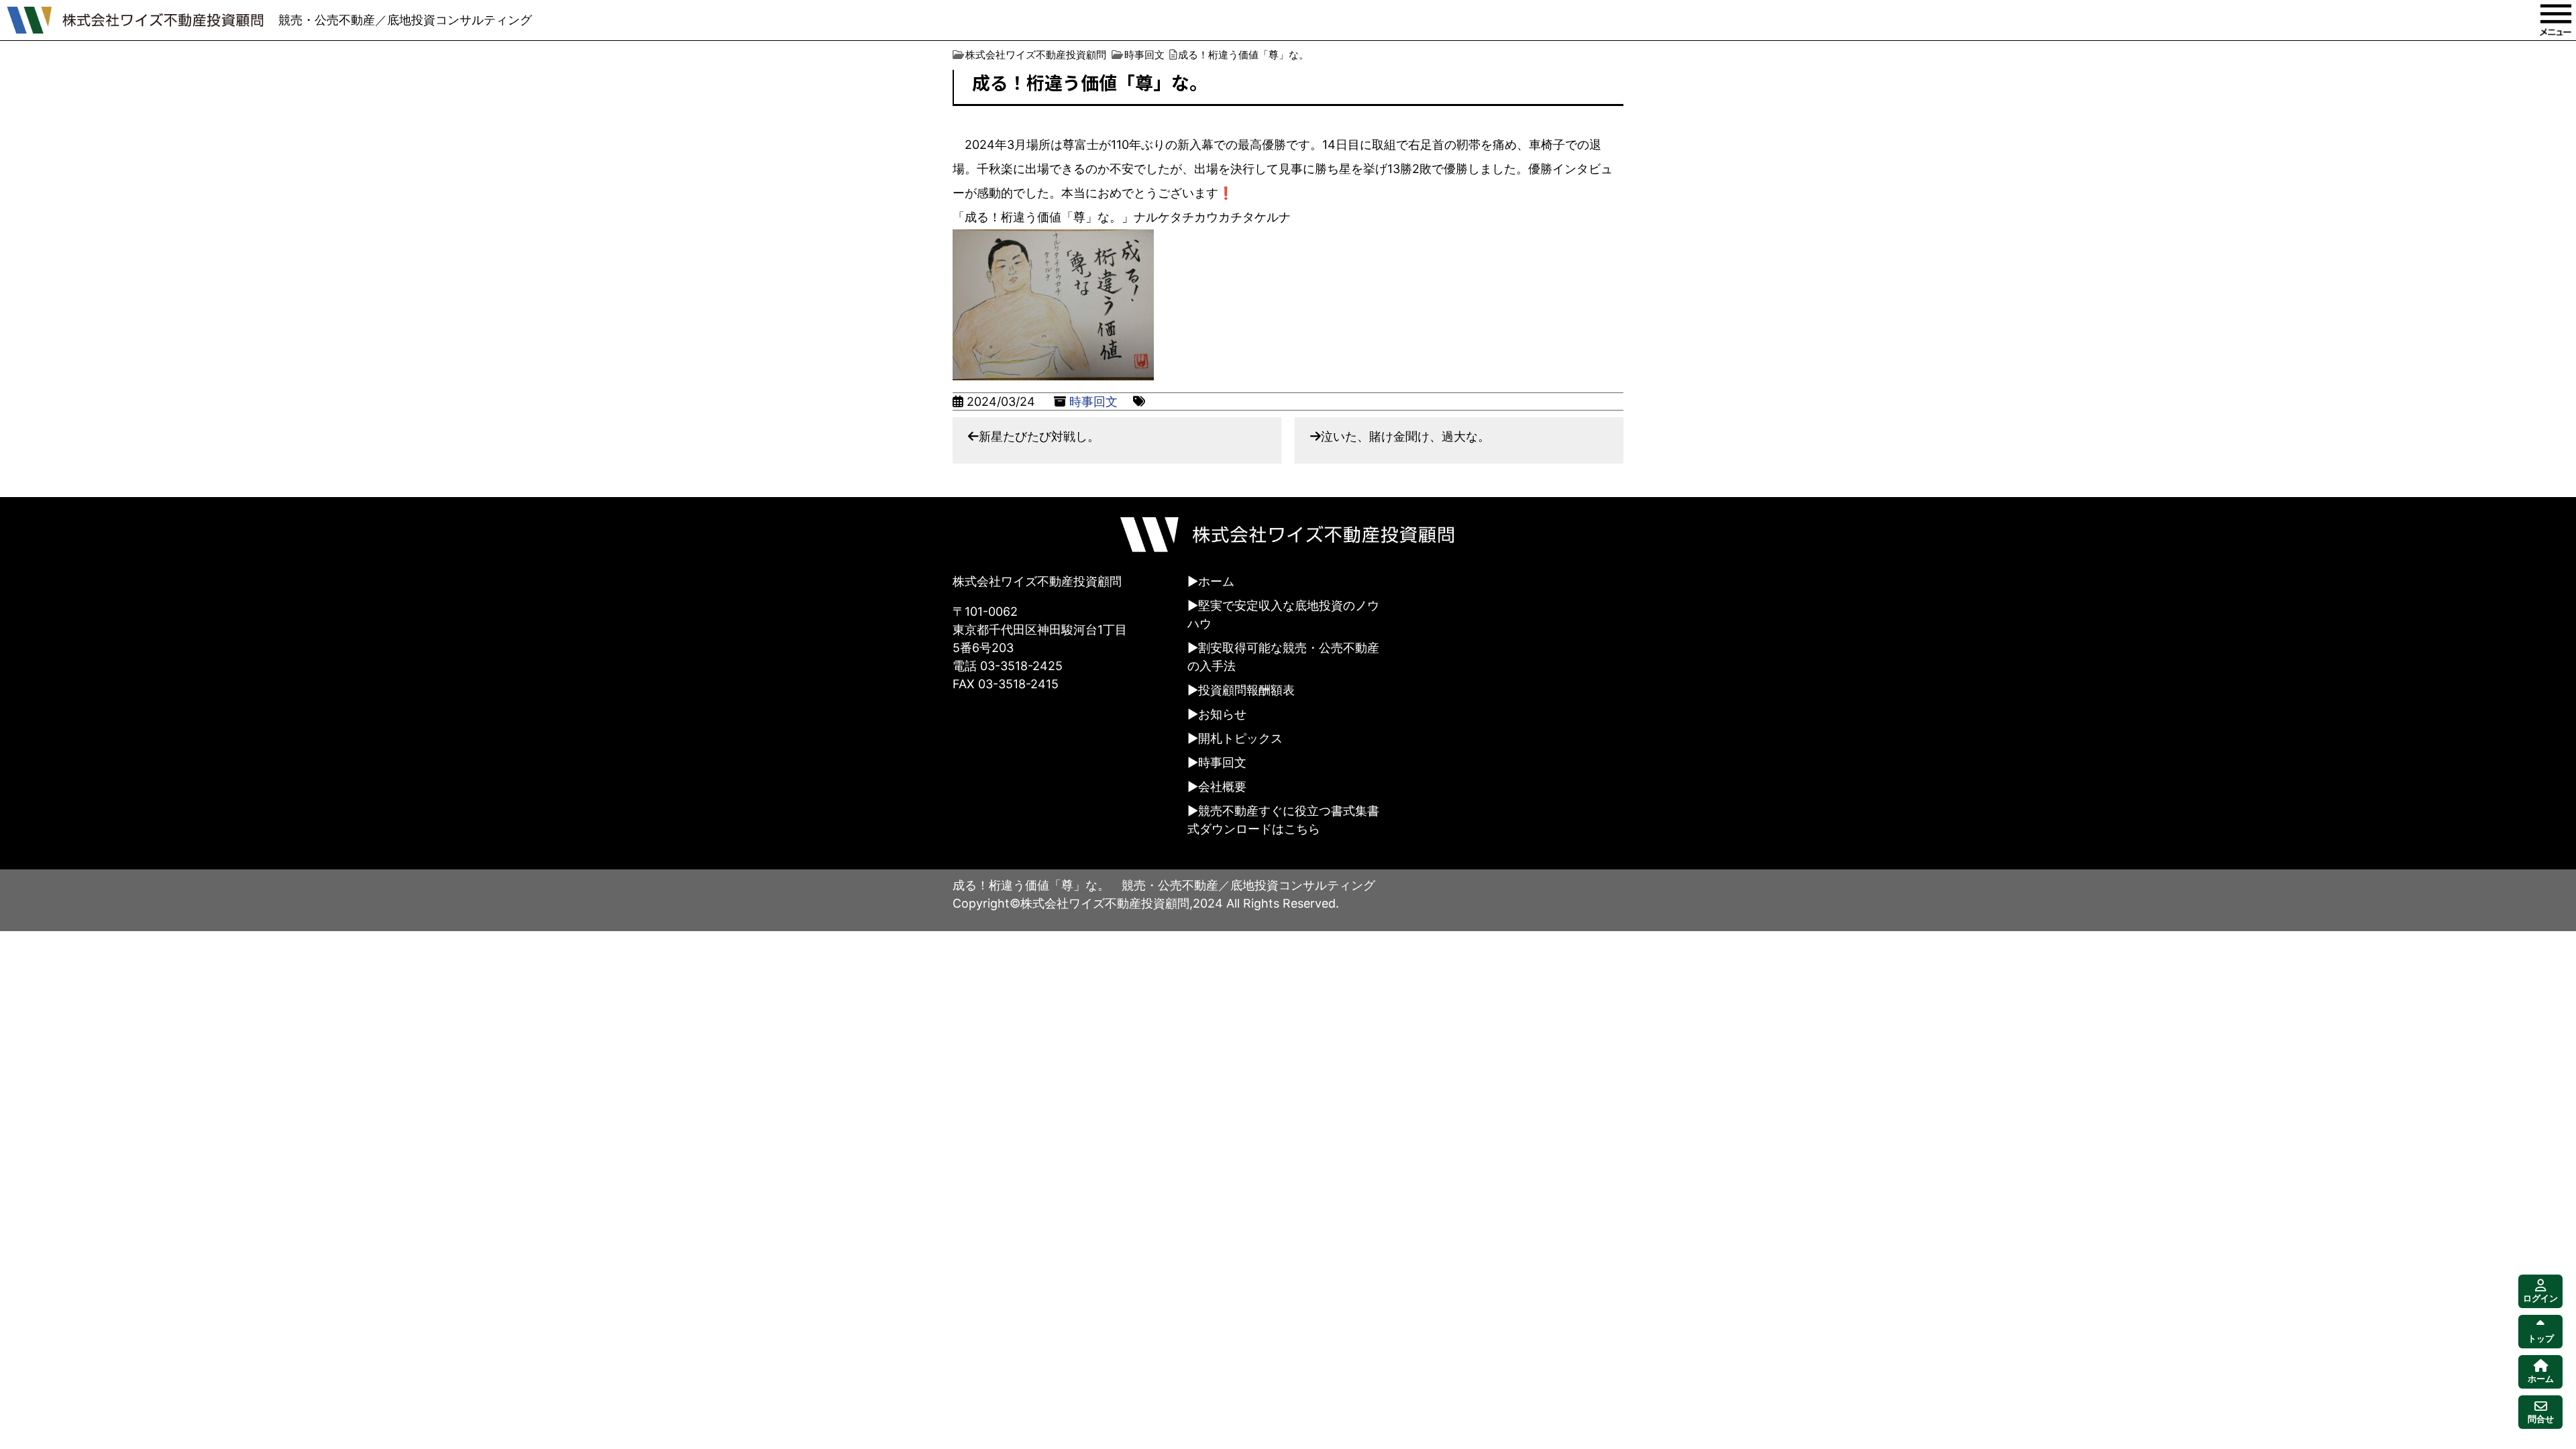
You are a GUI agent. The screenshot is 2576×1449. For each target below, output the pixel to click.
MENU (2556, 20)
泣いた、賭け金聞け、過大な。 (1405, 436)
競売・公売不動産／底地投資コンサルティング (405, 20)
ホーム (1216, 581)
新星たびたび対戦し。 (1039, 436)
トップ (2541, 1339)
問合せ (2541, 1419)
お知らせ (1222, 714)
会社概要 (1222, 787)
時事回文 (1093, 401)
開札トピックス (1240, 738)
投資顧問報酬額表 (1246, 690)
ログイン (2540, 1298)
